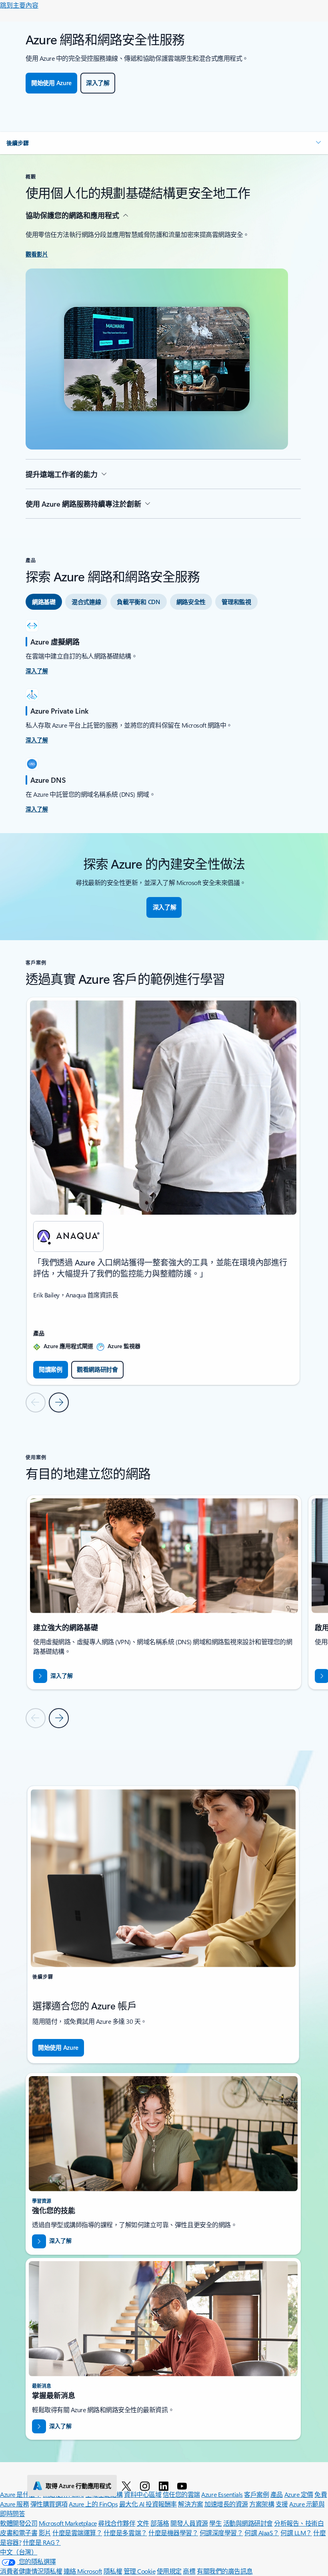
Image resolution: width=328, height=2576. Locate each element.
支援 (282, 2504)
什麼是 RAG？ (42, 2542)
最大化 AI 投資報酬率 (148, 2504)
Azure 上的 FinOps (93, 2504)
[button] (164, 143)
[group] (163, 1191)
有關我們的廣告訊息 (225, 2571)
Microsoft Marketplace (68, 2523)
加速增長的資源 (226, 2504)
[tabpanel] (163, 717)
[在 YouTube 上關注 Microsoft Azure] (183, 2486)
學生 (215, 2523)
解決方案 (190, 2504)
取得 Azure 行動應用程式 (78, 2486)
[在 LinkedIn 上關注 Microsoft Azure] (165, 2486)
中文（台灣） (19, 2552)
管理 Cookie (140, 2571)
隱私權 (113, 2571)
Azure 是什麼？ (21, 2494)
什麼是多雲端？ (125, 2533)
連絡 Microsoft (83, 2571)
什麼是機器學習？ (173, 2533)
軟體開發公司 (19, 2523)
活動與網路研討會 (248, 2523)
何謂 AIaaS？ (262, 2533)
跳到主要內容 (19, 5)
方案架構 (262, 2504)
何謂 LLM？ (296, 2533)
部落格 (160, 2523)
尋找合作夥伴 (117, 2523)
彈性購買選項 (49, 2504)
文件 (143, 2523)
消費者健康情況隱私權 (31, 2571)
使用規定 (169, 2571)
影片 (45, 2533)
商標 (189, 2571)
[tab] (44, 602)
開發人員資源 (189, 2523)
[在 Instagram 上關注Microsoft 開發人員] (146, 2486)
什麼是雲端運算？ (77, 2533)
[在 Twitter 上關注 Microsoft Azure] (128, 2486)
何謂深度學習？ (221, 2533)
